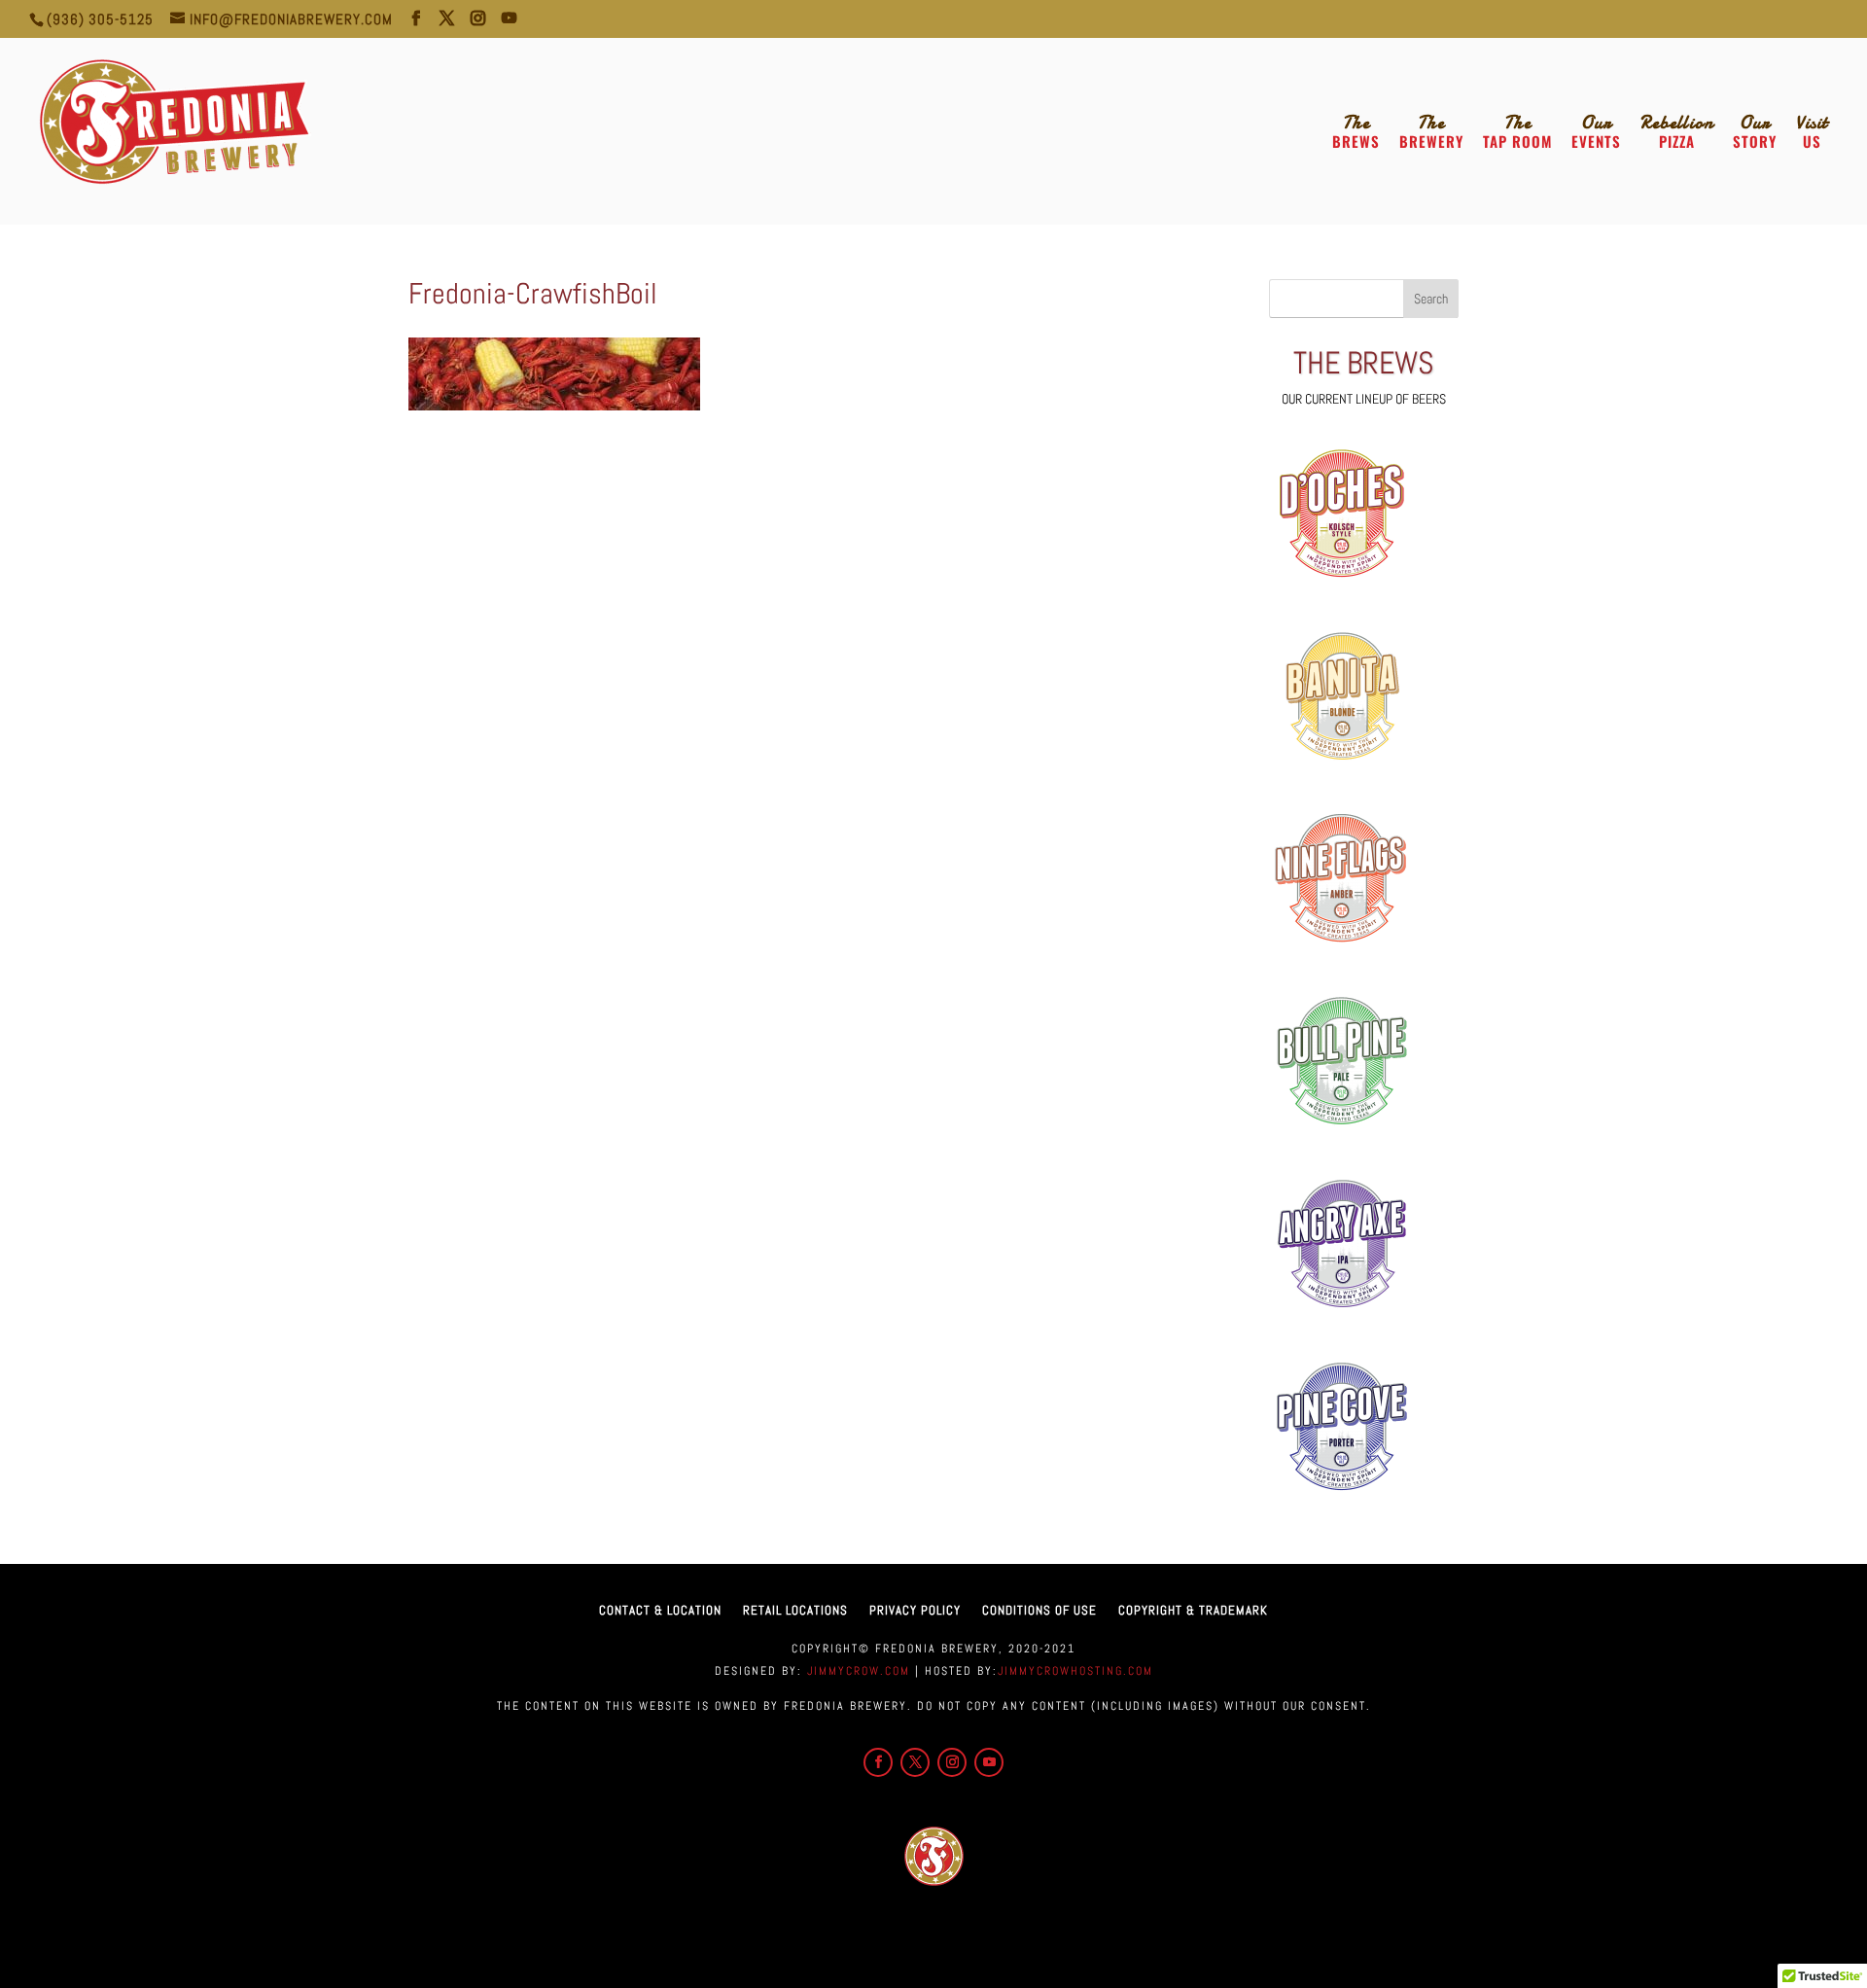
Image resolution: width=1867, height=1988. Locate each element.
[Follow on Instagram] (952, 1762)
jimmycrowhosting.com (1075, 1671)
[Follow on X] (915, 1762)
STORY (1755, 132)
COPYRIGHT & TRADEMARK (1193, 1610)
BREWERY (1431, 132)
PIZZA (1677, 132)
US (1812, 132)
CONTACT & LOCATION (660, 1610)
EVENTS (1596, 132)
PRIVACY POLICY (915, 1610)
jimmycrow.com (856, 1671)
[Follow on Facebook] (878, 1762)
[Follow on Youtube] (989, 1762)
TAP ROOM (1517, 132)
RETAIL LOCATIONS (795, 1610)
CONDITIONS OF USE (1039, 1610)
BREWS (1356, 132)
